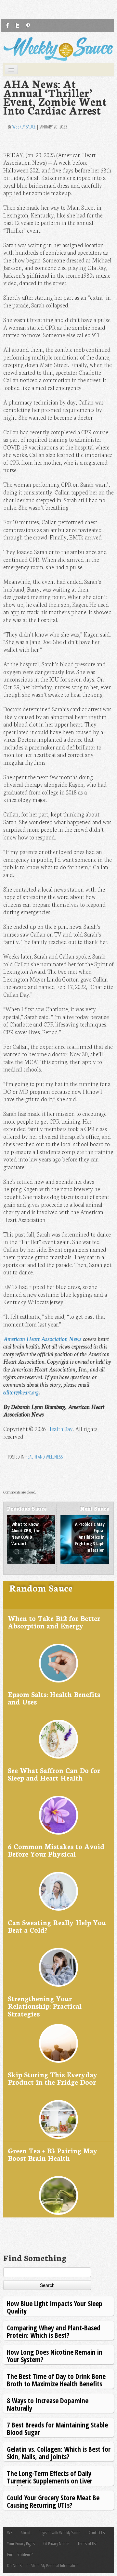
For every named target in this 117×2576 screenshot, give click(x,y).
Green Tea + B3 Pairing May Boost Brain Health (53, 2154)
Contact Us (97, 2532)
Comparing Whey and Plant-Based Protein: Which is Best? (54, 2331)
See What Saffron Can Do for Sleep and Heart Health (54, 1774)
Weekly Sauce (24, 127)
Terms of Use (88, 2543)
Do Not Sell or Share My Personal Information (43, 2565)
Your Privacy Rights (21, 2543)
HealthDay (60, 1429)
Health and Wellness (44, 1457)
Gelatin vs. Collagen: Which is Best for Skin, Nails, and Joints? (59, 2453)
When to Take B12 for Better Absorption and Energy (54, 1622)
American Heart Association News (42, 1339)
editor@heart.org (21, 1392)
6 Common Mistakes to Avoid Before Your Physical (56, 1850)
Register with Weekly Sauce (59, 2532)
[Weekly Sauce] (58, 49)
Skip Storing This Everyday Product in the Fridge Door (53, 2078)
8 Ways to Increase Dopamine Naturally (48, 2404)
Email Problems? (20, 2554)
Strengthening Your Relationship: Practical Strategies (45, 2006)
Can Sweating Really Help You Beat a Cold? (57, 1926)
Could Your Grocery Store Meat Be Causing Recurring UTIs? (53, 2501)
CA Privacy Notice (56, 2543)
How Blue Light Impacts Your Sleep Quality (55, 2307)
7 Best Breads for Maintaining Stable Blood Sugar (57, 2428)
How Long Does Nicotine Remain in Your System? (55, 2355)
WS (10, 2532)
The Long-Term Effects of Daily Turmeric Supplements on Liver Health (50, 2481)
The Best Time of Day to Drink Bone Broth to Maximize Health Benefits (56, 2380)
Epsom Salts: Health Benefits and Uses (54, 1698)
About (26, 2532)
